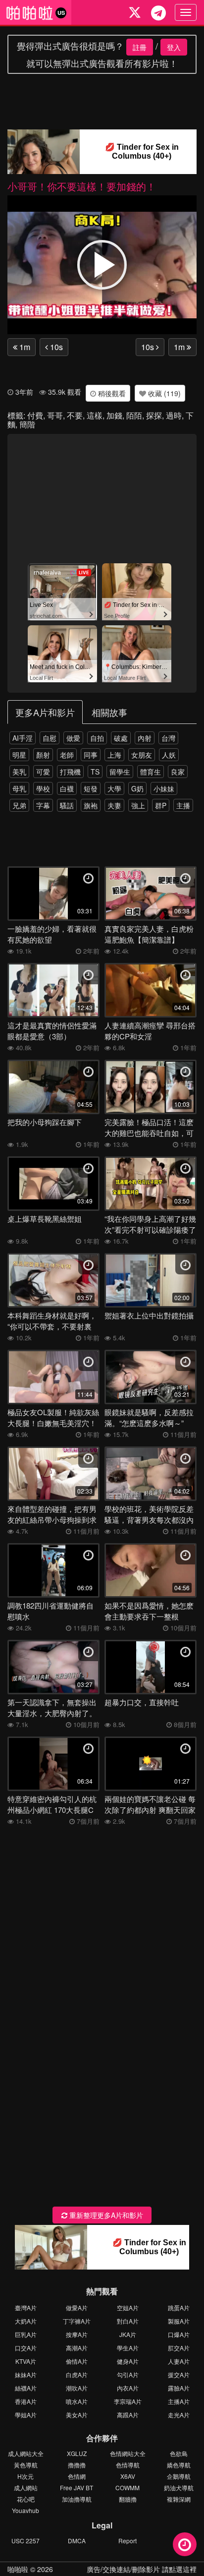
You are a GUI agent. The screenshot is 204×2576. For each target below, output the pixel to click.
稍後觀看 (111, 393)
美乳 (19, 772)
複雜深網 (179, 2499)
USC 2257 (25, 2541)
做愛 (73, 738)
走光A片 (179, 2415)
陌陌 (134, 415)
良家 (178, 772)
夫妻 (114, 805)
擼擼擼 (77, 2465)
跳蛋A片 (179, 2307)
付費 (35, 415)
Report (127, 2541)
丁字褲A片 (77, 2321)
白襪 (67, 788)
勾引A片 (128, 2374)
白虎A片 (77, 2374)
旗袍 (91, 805)
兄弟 (19, 805)
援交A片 (179, 2374)
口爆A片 (179, 2334)
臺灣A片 (26, 2307)
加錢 (114, 415)
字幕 (43, 805)
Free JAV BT (76, 2487)
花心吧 (26, 2499)
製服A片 (179, 2321)
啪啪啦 (18, 2569)
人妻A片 (179, 2361)
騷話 (67, 805)
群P (161, 805)
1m (24, 347)
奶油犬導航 (179, 2487)
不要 (75, 415)
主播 (183, 805)
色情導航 (128, 2465)
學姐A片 (26, 2415)
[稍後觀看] (185, 2544)
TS (95, 772)
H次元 (25, 2476)
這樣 (95, 415)
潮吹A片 (77, 2388)
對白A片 (128, 2321)
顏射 (43, 755)
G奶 (137, 788)
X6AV (128, 2476)
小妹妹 (164, 788)
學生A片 (128, 2348)
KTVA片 (26, 2361)
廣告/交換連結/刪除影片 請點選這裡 (142, 2569)
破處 (121, 738)
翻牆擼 (128, 2499)
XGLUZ (77, 2453)
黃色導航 (26, 2465)
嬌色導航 (179, 2465)
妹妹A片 (26, 2374)
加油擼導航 (77, 2499)
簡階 (27, 424)
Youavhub (25, 2510)
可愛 (43, 772)
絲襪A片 (26, 2388)
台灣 (168, 738)
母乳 (19, 788)
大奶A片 (26, 2321)
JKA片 (128, 2334)
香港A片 (26, 2401)
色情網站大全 (128, 2453)
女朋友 (142, 755)
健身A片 (128, 2361)
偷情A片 (77, 2361)
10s (55, 347)
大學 (114, 788)
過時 (174, 415)
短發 (91, 788)
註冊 (140, 47)
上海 (114, 755)
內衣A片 (128, 2388)
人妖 (169, 755)
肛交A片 (179, 2348)
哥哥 (55, 415)
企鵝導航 (179, 2476)
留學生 (120, 772)
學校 (43, 788)
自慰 (50, 738)
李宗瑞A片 (128, 2401)
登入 (174, 47)
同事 (91, 755)
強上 (138, 805)
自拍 (97, 738)
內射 (145, 738)
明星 (19, 755)
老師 (67, 755)
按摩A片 (77, 2334)
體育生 (151, 772)
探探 (154, 415)
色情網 (77, 2476)
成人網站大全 (26, 2453)
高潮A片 (77, 2348)
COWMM (127, 2487)
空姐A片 (128, 2307)
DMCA (77, 2541)
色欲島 (179, 2453)
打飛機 (70, 772)
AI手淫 (23, 738)
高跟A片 (128, 2415)
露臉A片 (179, 2388)
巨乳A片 (26, 2334)
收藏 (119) (163, 393)
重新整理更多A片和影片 (105, 2215)
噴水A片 (77, 2401)
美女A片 (77, 2415)
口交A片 (26, 2348)
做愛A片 (77, 2307)
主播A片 (179, 2401)
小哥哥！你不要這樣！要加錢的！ (82, 186)
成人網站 (26, 2487)
